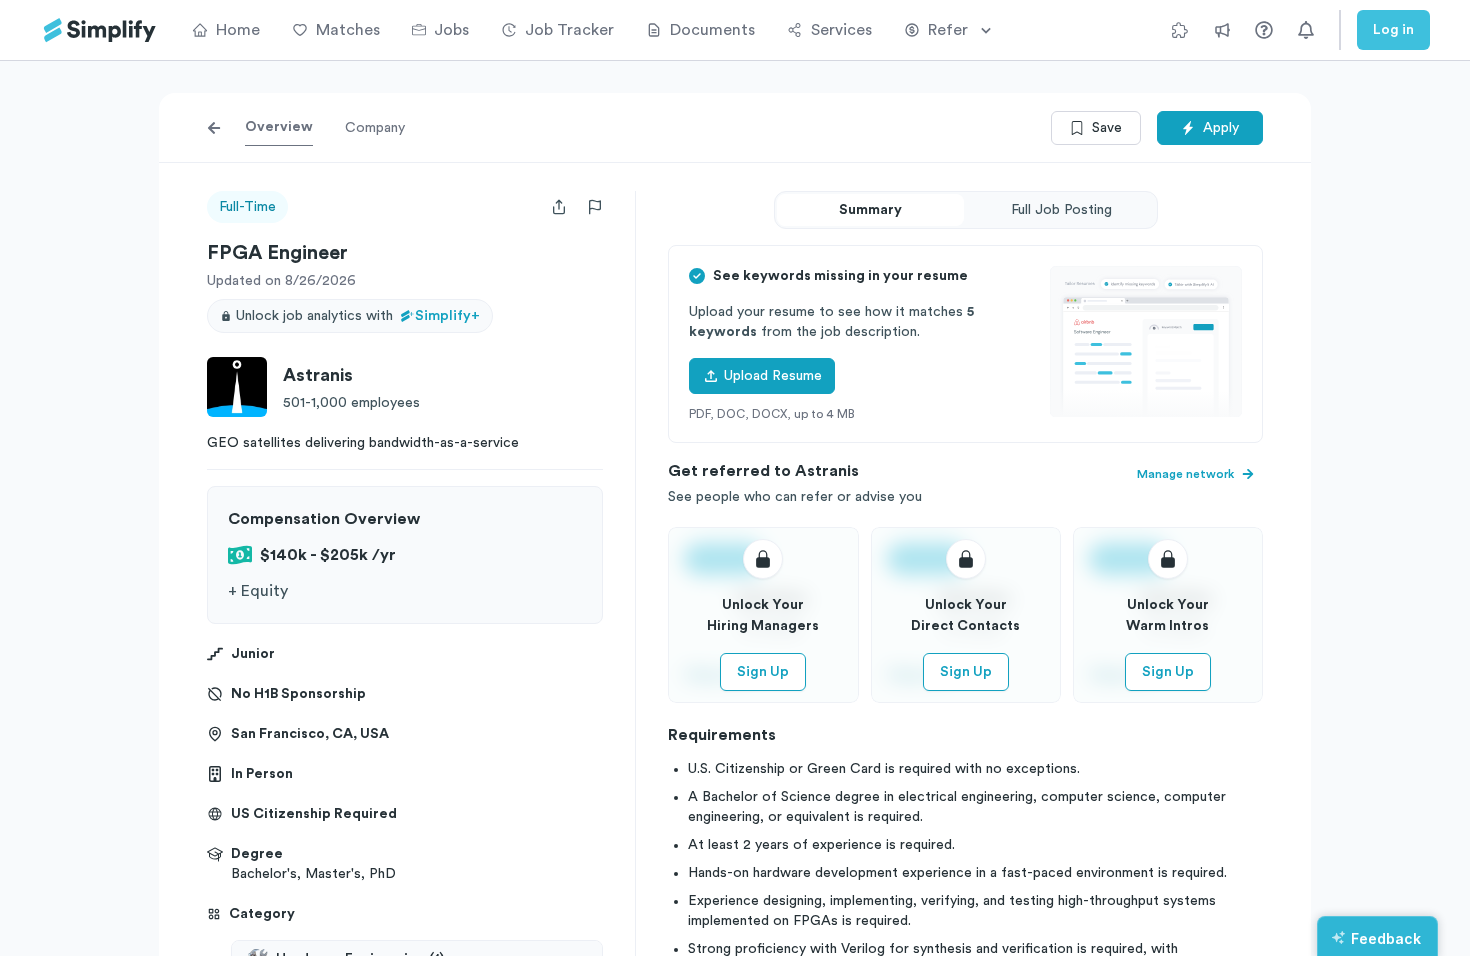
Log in (1393, 30)
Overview (279, 127)
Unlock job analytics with (358, 316)
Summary (870, 210)
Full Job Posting (1061, 210)
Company (375, 128)
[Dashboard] (100, 30)
